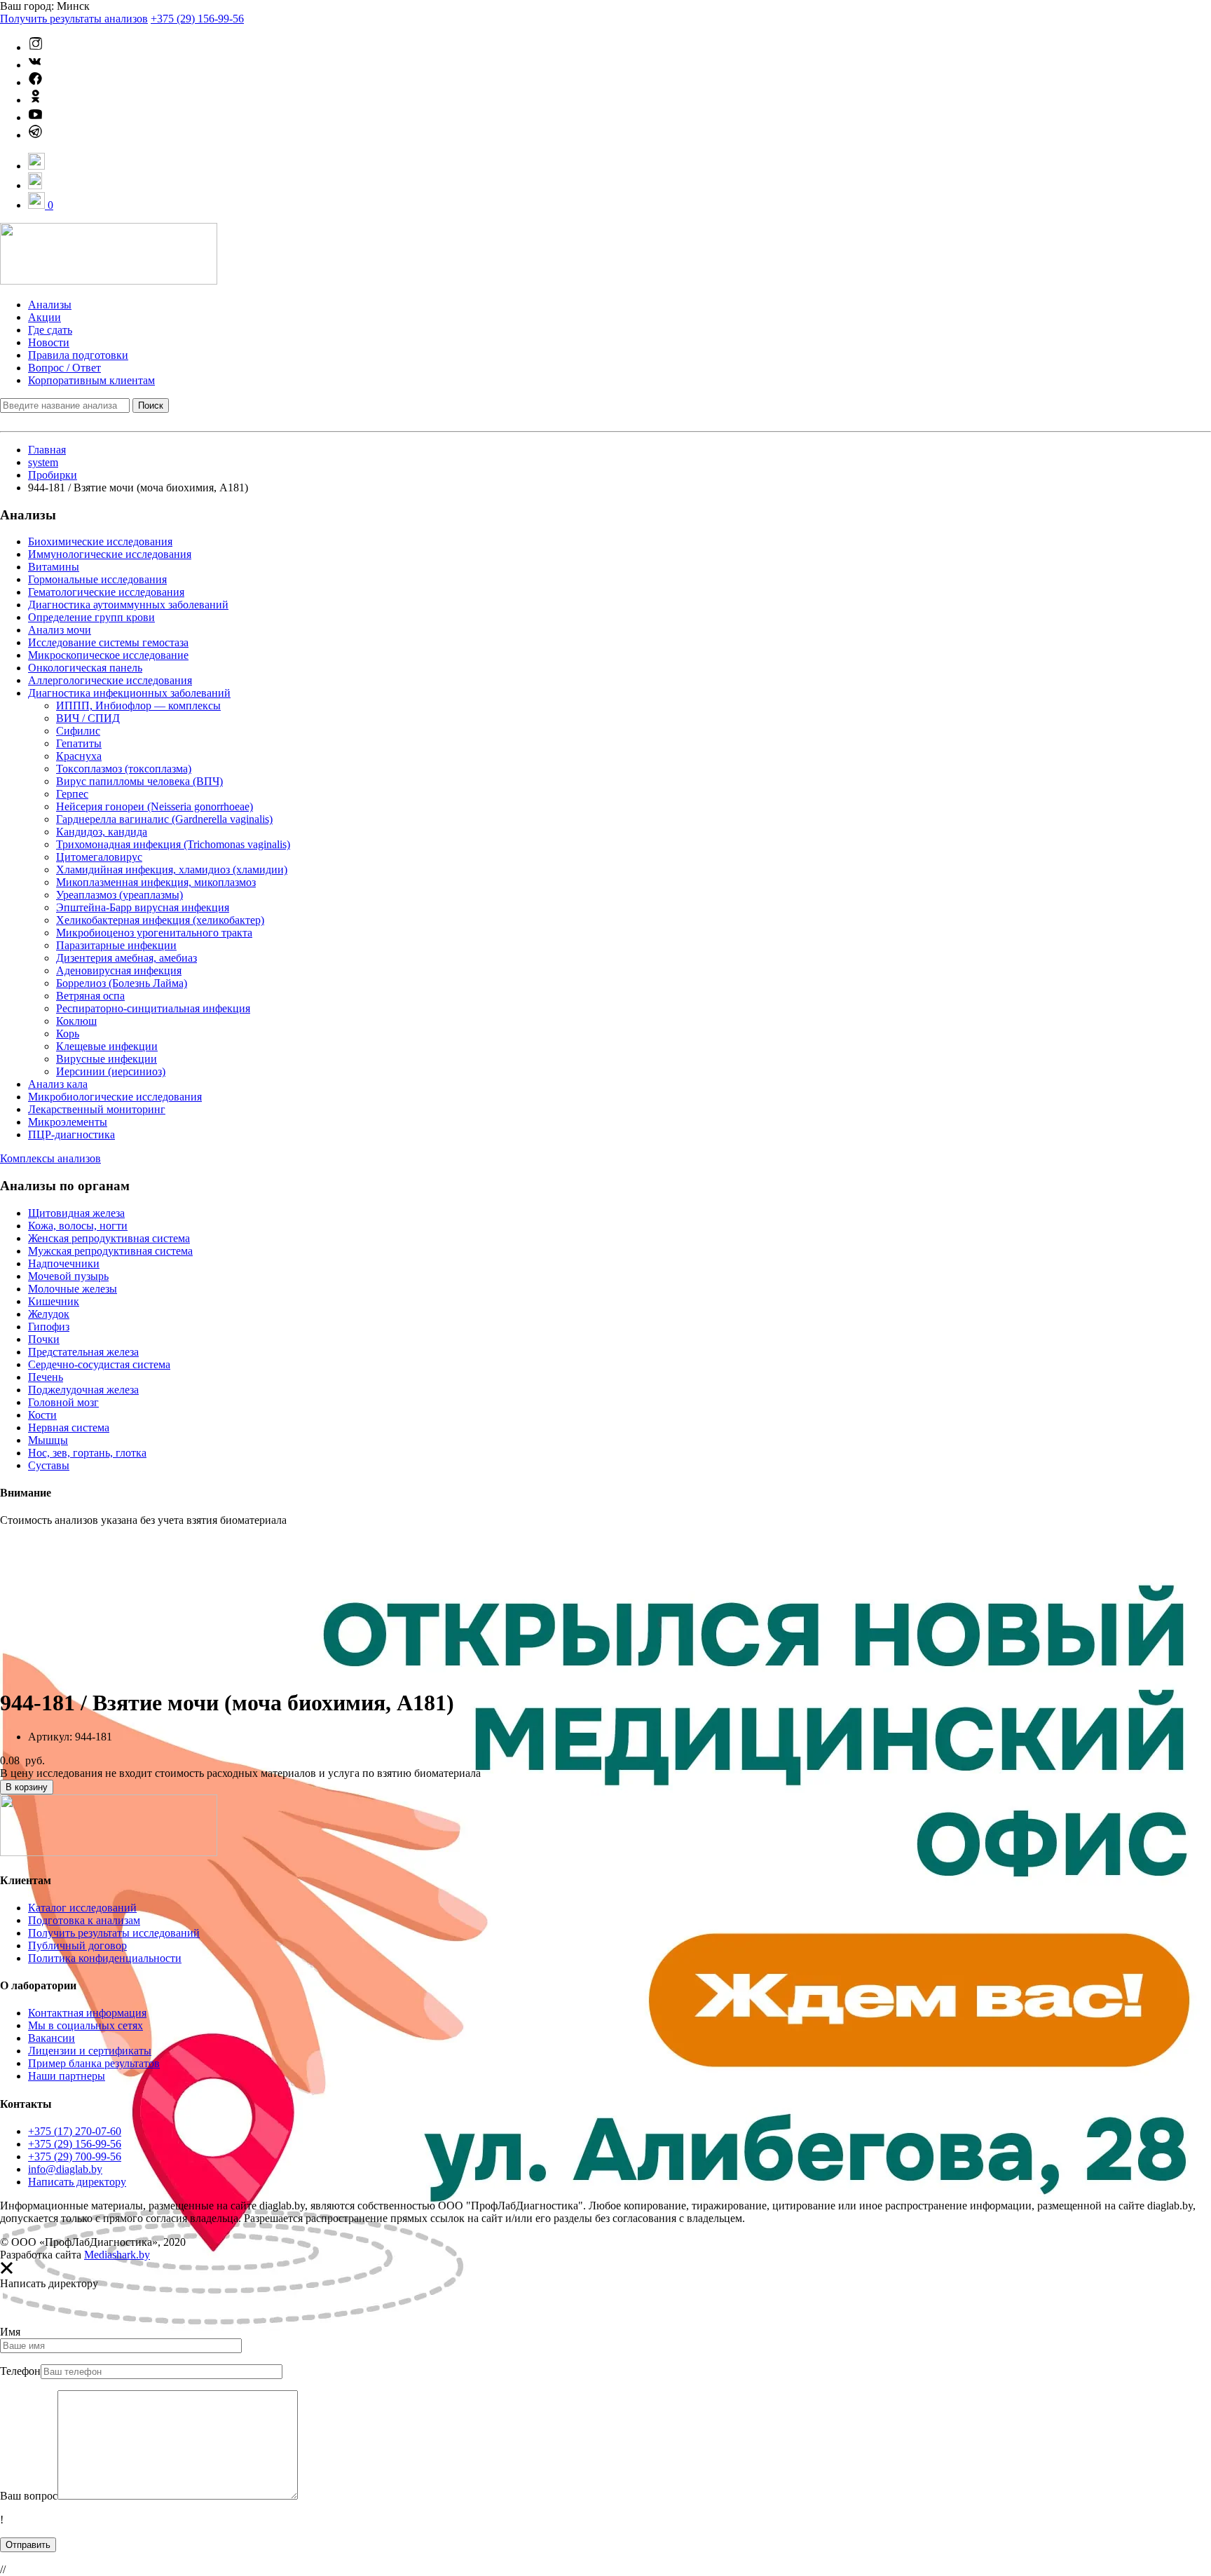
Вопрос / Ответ (64, 368)
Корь (68, 1034)
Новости (49, 342)
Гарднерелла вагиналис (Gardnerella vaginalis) (164, 819)
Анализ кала (58, 1084)
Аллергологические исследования (110, 680)
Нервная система (69, 1427)
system (43, 462)
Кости (42, 1415)
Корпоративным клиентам (91, 380)
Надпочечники (64, 1263)
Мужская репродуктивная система (110, 1251)
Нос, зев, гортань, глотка (87, 1453)
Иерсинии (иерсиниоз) (111, 1071)
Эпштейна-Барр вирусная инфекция (143, 907)
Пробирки (53, 475)
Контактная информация (87, 2013)
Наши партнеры (67, 2076)
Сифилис (78, 731)
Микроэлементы (68, 1122)
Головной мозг (63, 1402)
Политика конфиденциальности (105, 1958)
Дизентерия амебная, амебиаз (126, 958)
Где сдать (50, 330)
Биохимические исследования (100, 541)
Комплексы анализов (50, 1158)
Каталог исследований (82, 1908)
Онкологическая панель (85, 668)
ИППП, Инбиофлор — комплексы (138, 706)
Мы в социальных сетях (85, 2025)
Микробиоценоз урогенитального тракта (154, 933)
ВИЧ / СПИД (88, 718)
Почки (44, 1339)
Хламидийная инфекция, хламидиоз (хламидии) (172, 870)
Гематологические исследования (106, 592)
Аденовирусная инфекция (119, 970)
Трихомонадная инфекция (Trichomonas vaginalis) (173, 844)
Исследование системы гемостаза (108, 642)
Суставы (49, 1465)
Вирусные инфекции (107, 1059)
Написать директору (77, 2182)
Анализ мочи (60, 630)
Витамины (54, 567)
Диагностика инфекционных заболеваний (129, 693)
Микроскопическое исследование (108, 655)
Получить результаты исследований (114, 1933)
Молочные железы (73, 1289)
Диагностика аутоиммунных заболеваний (128, 605)
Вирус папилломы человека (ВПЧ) (139, 781)
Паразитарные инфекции (116, 945)
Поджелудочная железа (83, 1390)
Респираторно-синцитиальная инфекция (153, 1008)
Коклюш (76, 1021)
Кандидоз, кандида (102, 832)
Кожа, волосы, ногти (78, 1226)
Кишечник (54, 1301)
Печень (46, 1377)
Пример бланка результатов (94, 2063)
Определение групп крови (91, 617)
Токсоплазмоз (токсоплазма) (124, 769)
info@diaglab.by (65, 2169)
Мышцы (48, 1440)
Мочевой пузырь (68, 1276)
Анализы (50, 305)
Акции (45, 317)
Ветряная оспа (90, 996)
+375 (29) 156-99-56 (197, 19)
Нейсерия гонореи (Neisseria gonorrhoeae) (155, 806)
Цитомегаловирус (99, 857)
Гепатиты (79, 743)
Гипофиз (49, 1327)
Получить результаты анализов (74, 19)
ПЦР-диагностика (71, 1134)
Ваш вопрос (29, 2496)
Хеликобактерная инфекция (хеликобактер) (160, 920)
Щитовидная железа (76, 1213)
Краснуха (79, 756)
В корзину (27, 1787)
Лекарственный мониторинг (97, 1109)
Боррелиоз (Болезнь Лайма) (122, 983)
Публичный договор (77, 1945)
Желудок (49, 1314)
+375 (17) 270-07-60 (75, 2131)
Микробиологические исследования (115, 1097)
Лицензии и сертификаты (90, 2051)
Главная (47, 450)
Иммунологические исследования (110, 554)
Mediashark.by (117, 2255)
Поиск (151, 406)
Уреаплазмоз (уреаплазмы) (119, 895)
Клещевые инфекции (107, 1046)
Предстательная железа (83, 1352)
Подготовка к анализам (84, 1920)
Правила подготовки (78, 355)
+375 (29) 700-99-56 (75, 2156)
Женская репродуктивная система (109, 1238)
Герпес (72, 794)
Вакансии (52, 2038)
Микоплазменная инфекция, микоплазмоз (156, 882)
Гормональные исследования (97, 579)
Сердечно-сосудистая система (99, 1364)
